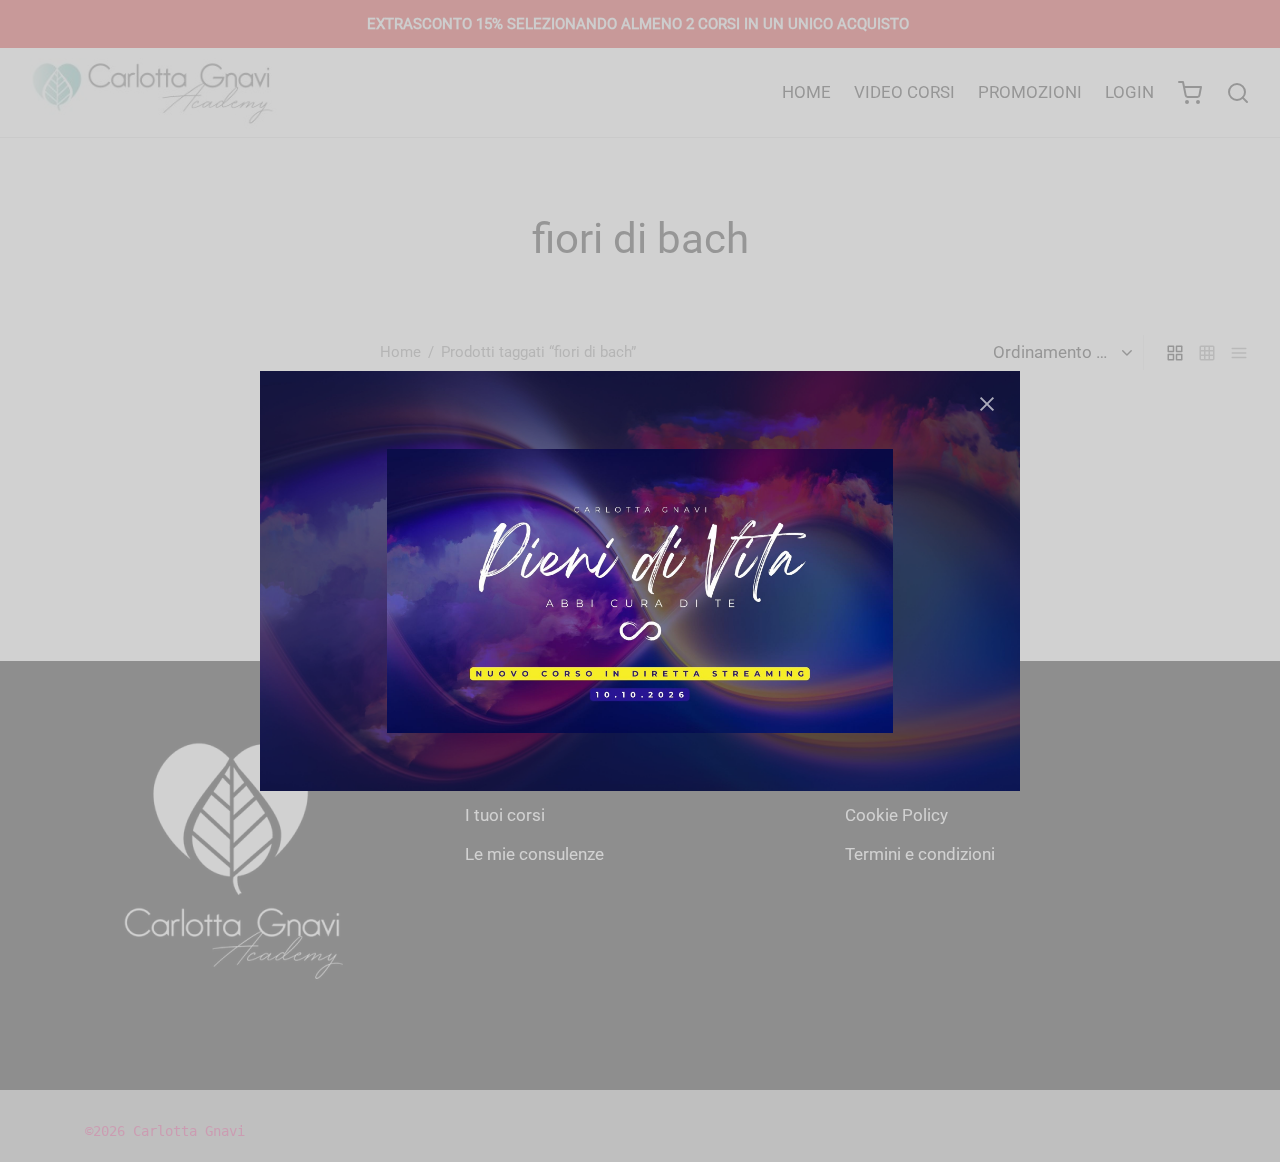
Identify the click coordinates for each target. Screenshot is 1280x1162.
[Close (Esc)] (987, 404)
